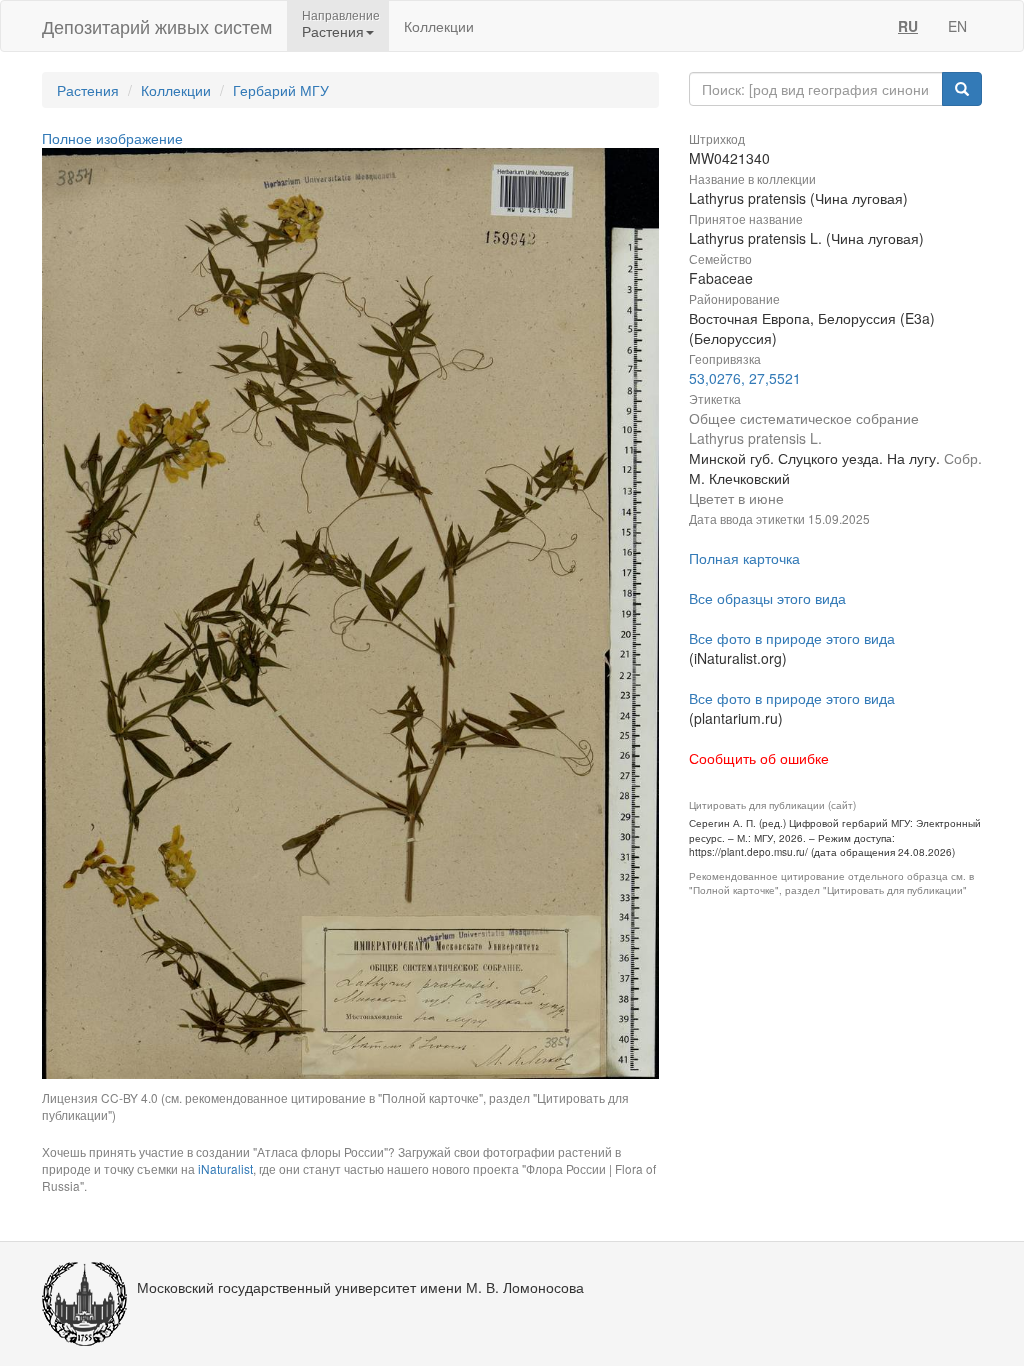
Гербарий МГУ (281, 90)
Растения (88, 90)
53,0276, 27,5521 (745, 378)
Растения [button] (333, 31)
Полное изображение (112, 138)
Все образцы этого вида (767, 598)
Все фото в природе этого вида (792, 638)
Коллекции (439, 26)
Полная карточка (744, 558)
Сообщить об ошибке (759, 758)
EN (957, 26)
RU (908, 26)
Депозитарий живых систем (157, 26)
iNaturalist (225, 1168)
